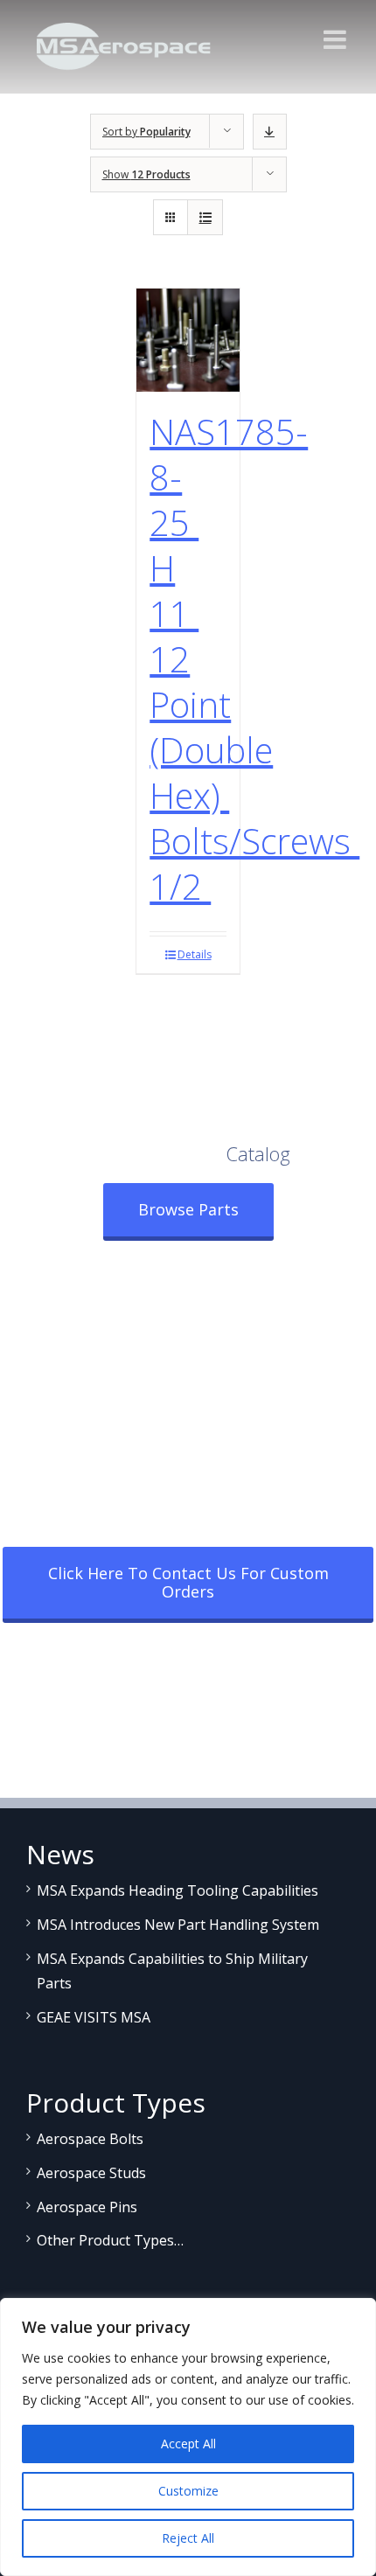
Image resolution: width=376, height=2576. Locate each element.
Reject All (188, 2538)
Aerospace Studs (91, 2173)
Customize (188, 2491)
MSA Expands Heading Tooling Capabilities (178, 1890)
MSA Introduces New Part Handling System (178, 1925)
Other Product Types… (110, 2240)
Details (195, 954)
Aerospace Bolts (90, 2139)
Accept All (188, 2444)
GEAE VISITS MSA (94, 2017)
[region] (188, 2437)
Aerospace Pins (87, 2207)
